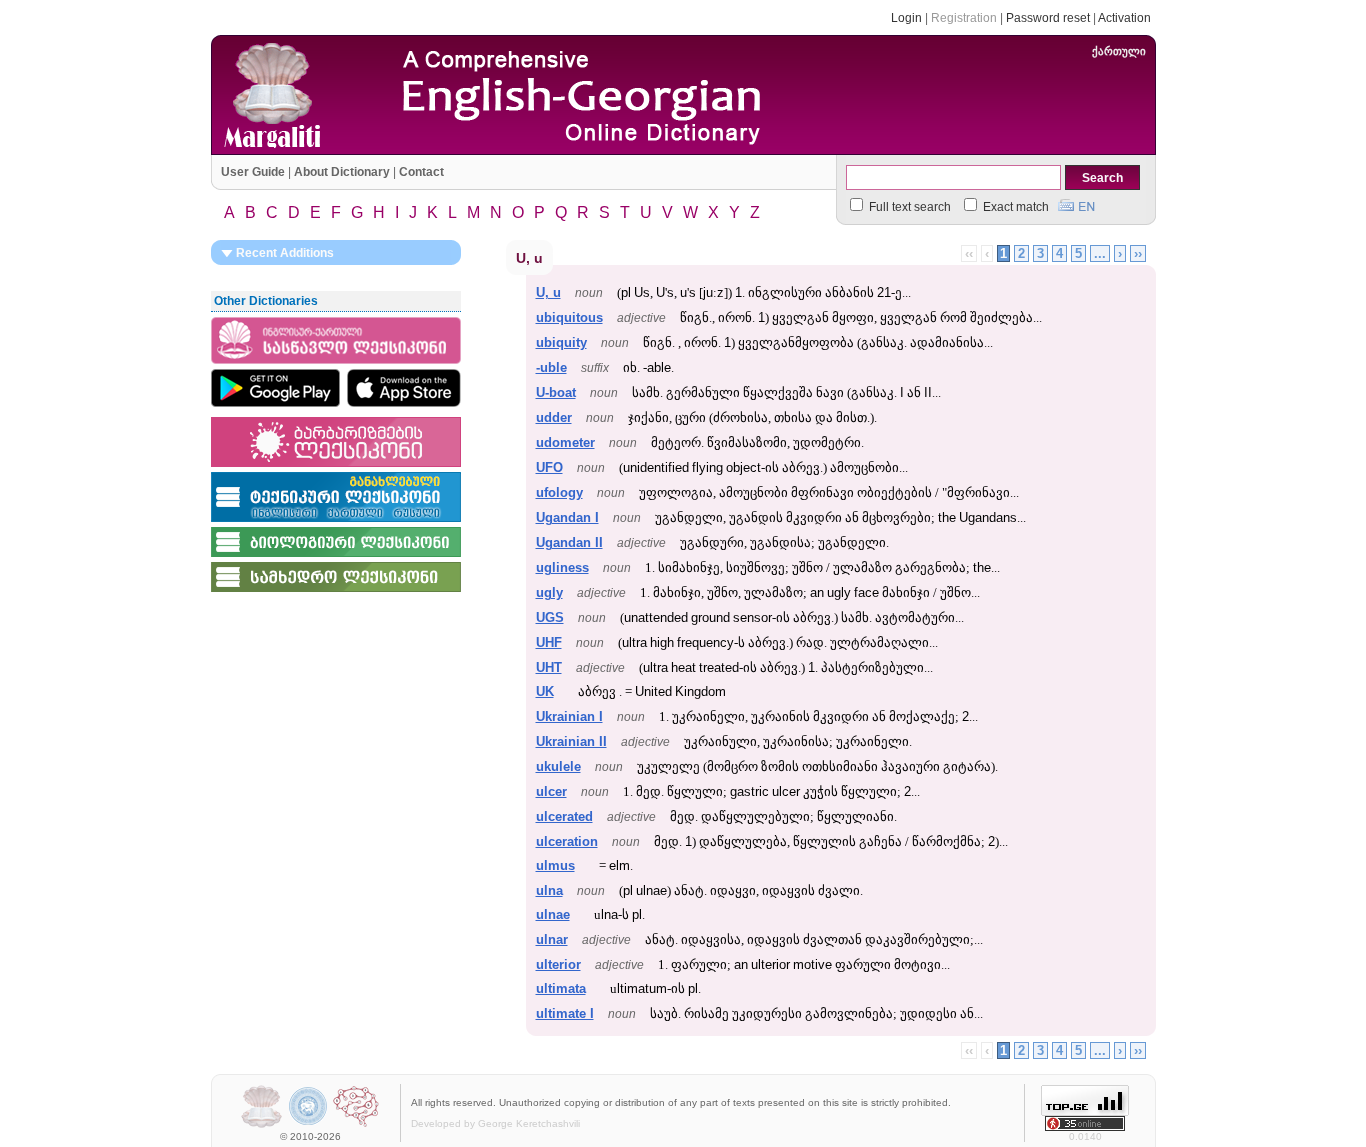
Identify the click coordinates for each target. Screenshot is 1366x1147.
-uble (551, 367)
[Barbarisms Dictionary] (336, 468)
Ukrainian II (571, 741)
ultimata (561, 988)
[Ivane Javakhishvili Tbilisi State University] (308, 1125)
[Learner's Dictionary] (336, 365)
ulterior (558, 964)
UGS (550, 617)
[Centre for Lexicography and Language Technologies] (356, 1125)
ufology (559, 492)
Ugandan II (569, 542)
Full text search (908, 207)
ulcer (551, 791)
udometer (565, 442)
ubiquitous (569, 317)
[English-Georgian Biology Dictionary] (336, 558)
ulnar (552, 939)
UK (545, 691)
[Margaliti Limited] (261, 1125)
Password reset (1048, 18)
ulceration (567, 841)
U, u (548, 292)
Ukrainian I (569, 716)
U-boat (556, 392)
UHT (549, 667)
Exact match (1014, 207)
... (1100, 253)
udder (554, 417)
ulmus (555, 865)
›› (1138, 253)
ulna (549, 890)
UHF (549, 642)
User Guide (253, 172)
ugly (549, 592)
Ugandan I (567, 517)
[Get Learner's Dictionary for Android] (275, 388)
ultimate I (565, 1013)
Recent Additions (283, 253)
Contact (421, 172)
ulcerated (564, 816)
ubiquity (561, 342)
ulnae (553, 914)
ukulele (558, 766)
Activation (1124, 18)
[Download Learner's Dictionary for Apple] (404, 388)
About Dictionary (342, 172)
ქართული (1119, 51)
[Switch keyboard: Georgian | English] (1076, 203)
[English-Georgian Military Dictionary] (336, 593)
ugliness (562, 567)
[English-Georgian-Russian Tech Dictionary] (336, 523)
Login (906, 18)
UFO (549, 467)
